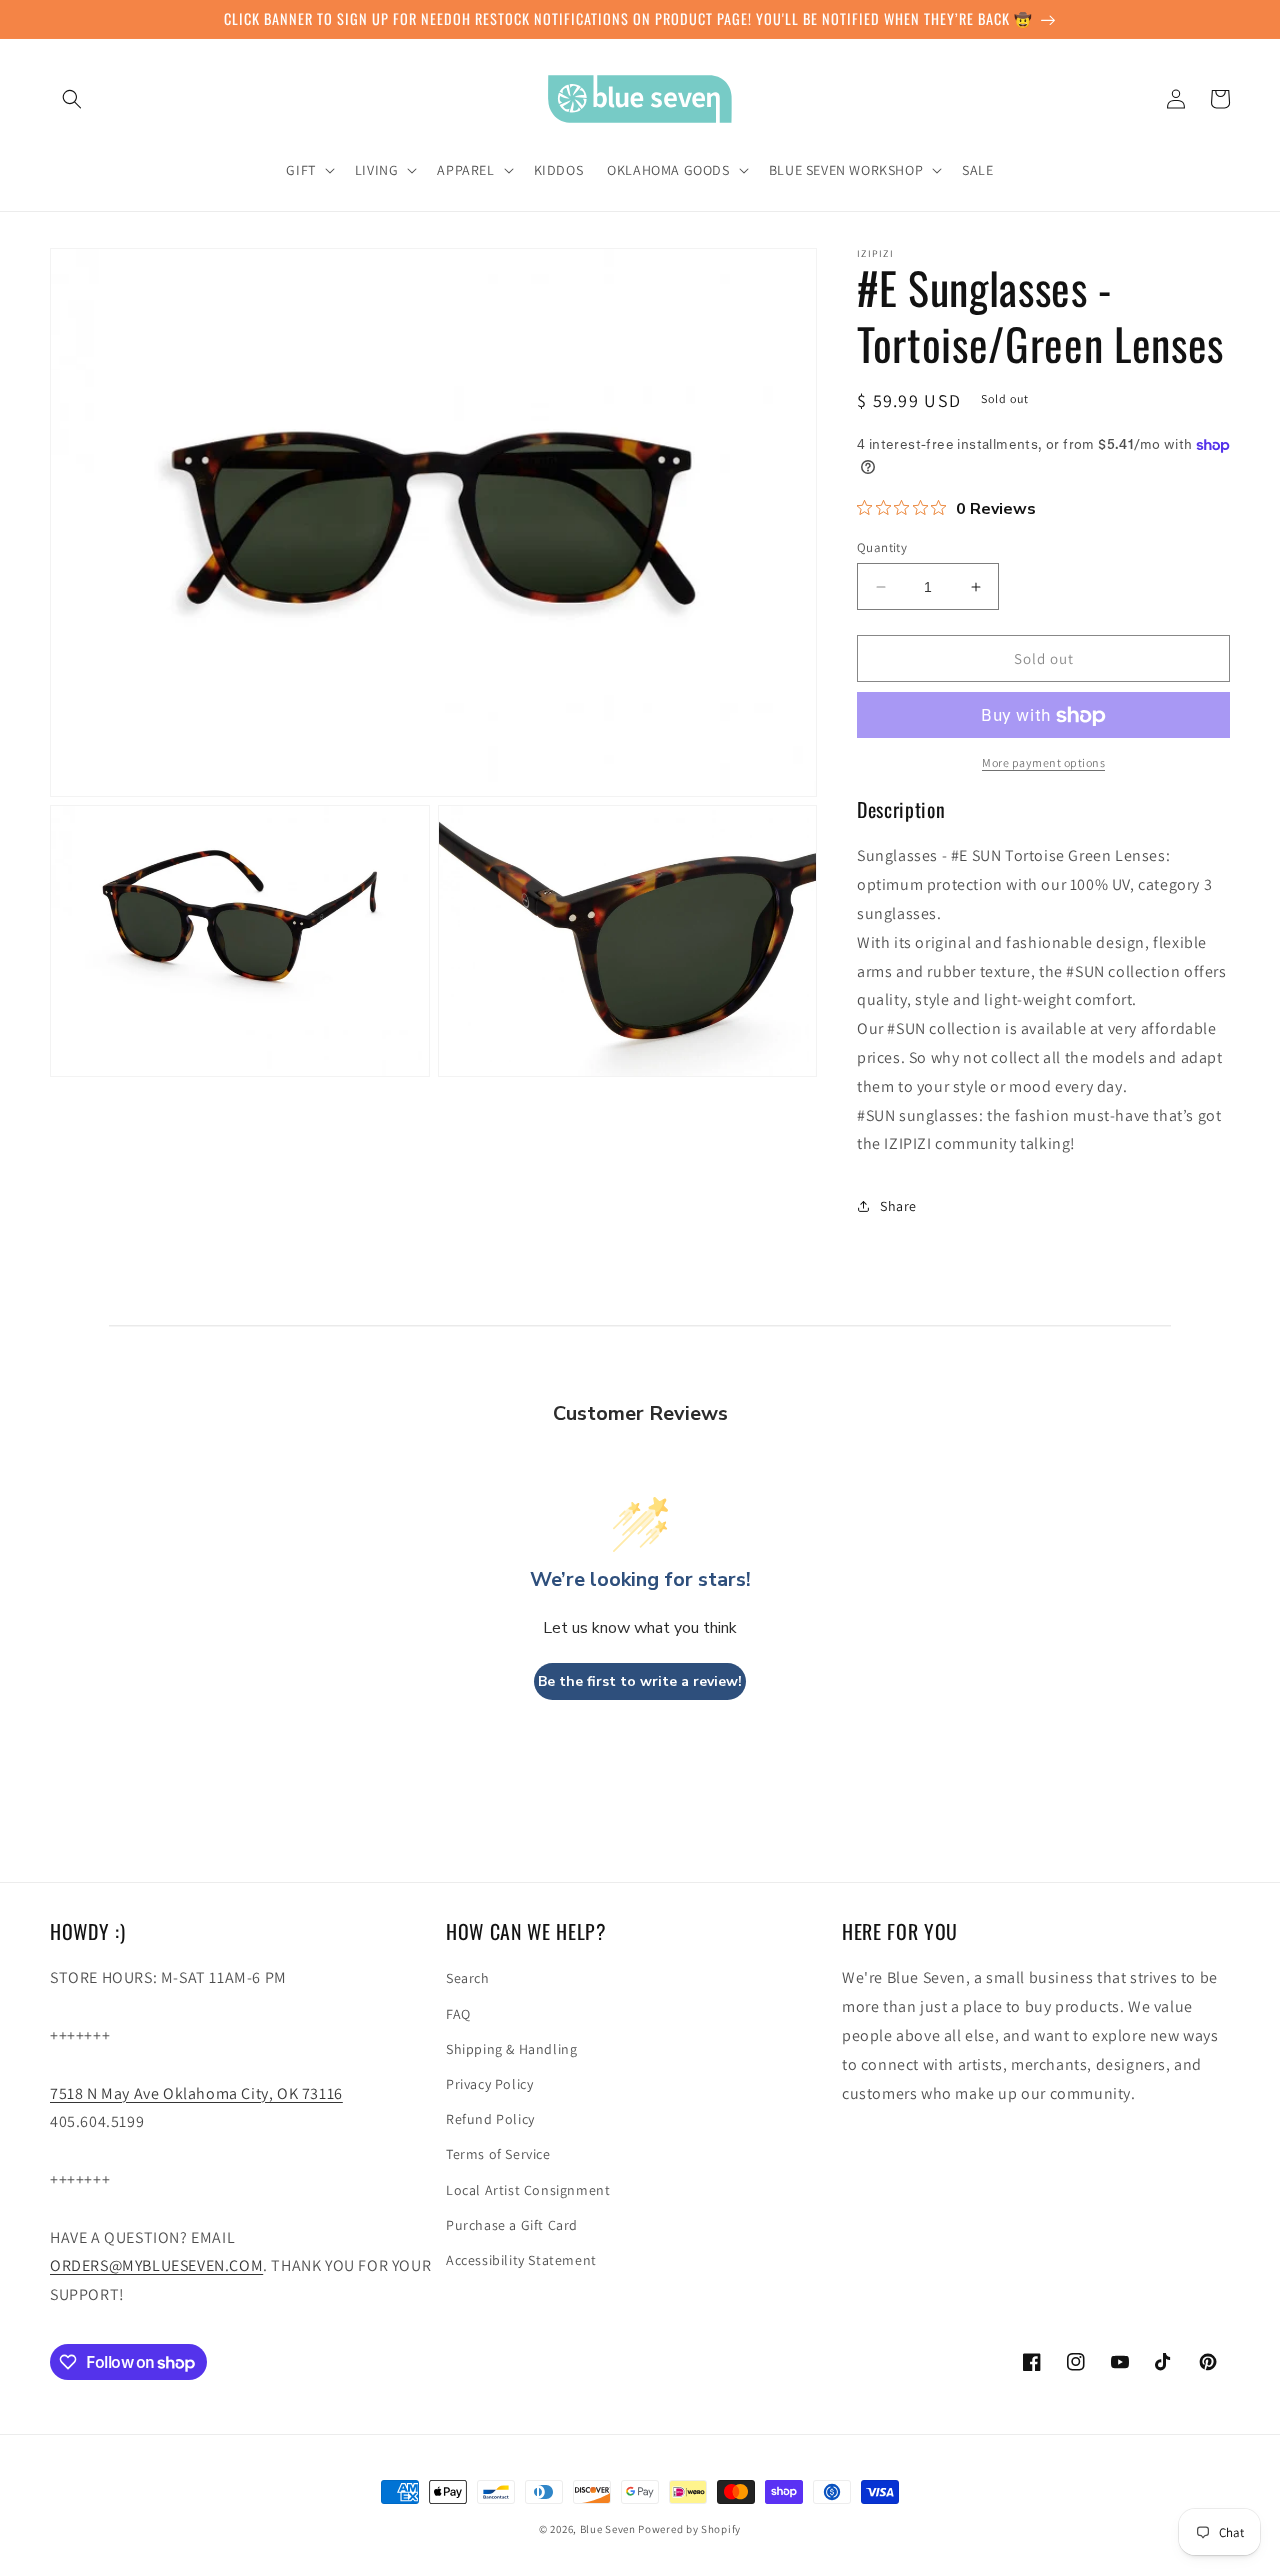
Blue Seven (608, 2529)
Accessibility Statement (521, 2260)
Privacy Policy (489, 2084)
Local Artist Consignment (528, 2190)
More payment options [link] (1043, 763)
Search (468, 1978)
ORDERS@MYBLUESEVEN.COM (156, 2265)
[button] (72, 99)
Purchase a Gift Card (512, 2225)
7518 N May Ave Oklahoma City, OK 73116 (196, 2093)
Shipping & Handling (511, 2049)
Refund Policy (490, 2119)
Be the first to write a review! (640, 1681)
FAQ (458, 2014)
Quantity (882, 547)
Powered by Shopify (689, 2529)
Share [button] (898, 1206)
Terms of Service (498, 2154)
